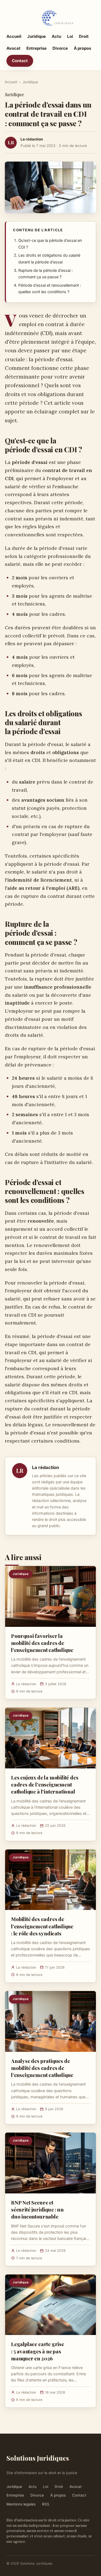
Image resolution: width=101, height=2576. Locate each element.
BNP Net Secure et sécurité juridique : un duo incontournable (37, 2209)
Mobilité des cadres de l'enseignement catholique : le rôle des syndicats (42, 1926)
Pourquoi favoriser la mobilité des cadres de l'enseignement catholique (42, 1643)
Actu (56, 36)
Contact (20, 61)
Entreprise (36, 48)
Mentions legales (21, 2504)
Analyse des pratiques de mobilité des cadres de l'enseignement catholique (42, 2068)
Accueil (14, 36)
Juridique (36, 36)
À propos (82, 48)
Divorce (60, 48)
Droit (84, 36)
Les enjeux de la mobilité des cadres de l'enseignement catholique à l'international (45, 1784)
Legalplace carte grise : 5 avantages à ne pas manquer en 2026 (38, 2351)
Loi (70, 36)
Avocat (13, 48)
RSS (46, 2504)
